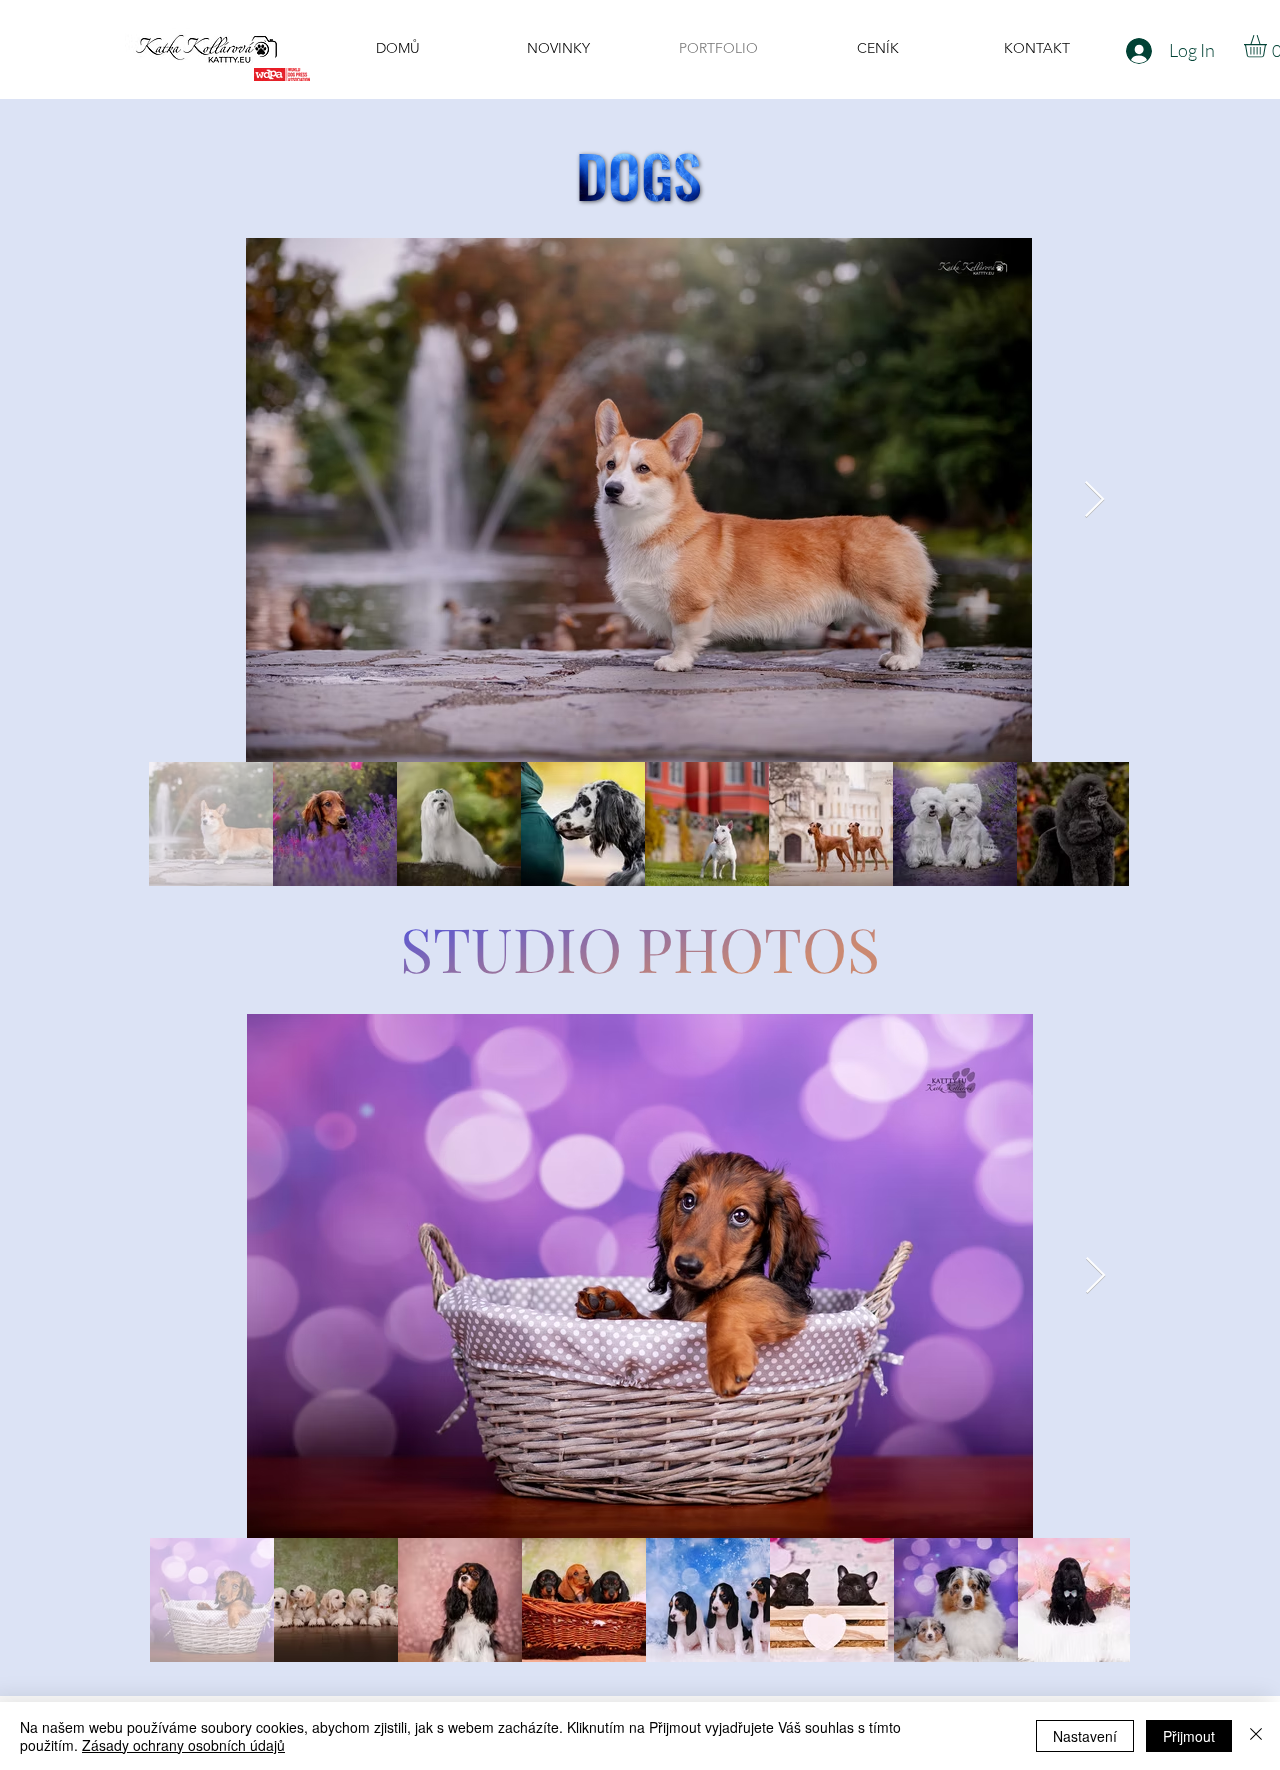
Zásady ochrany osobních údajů (183, 1745)
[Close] (1256, 1736)
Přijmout (1189, 1736)
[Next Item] (1094, 500)
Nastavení (1085, 1736)
